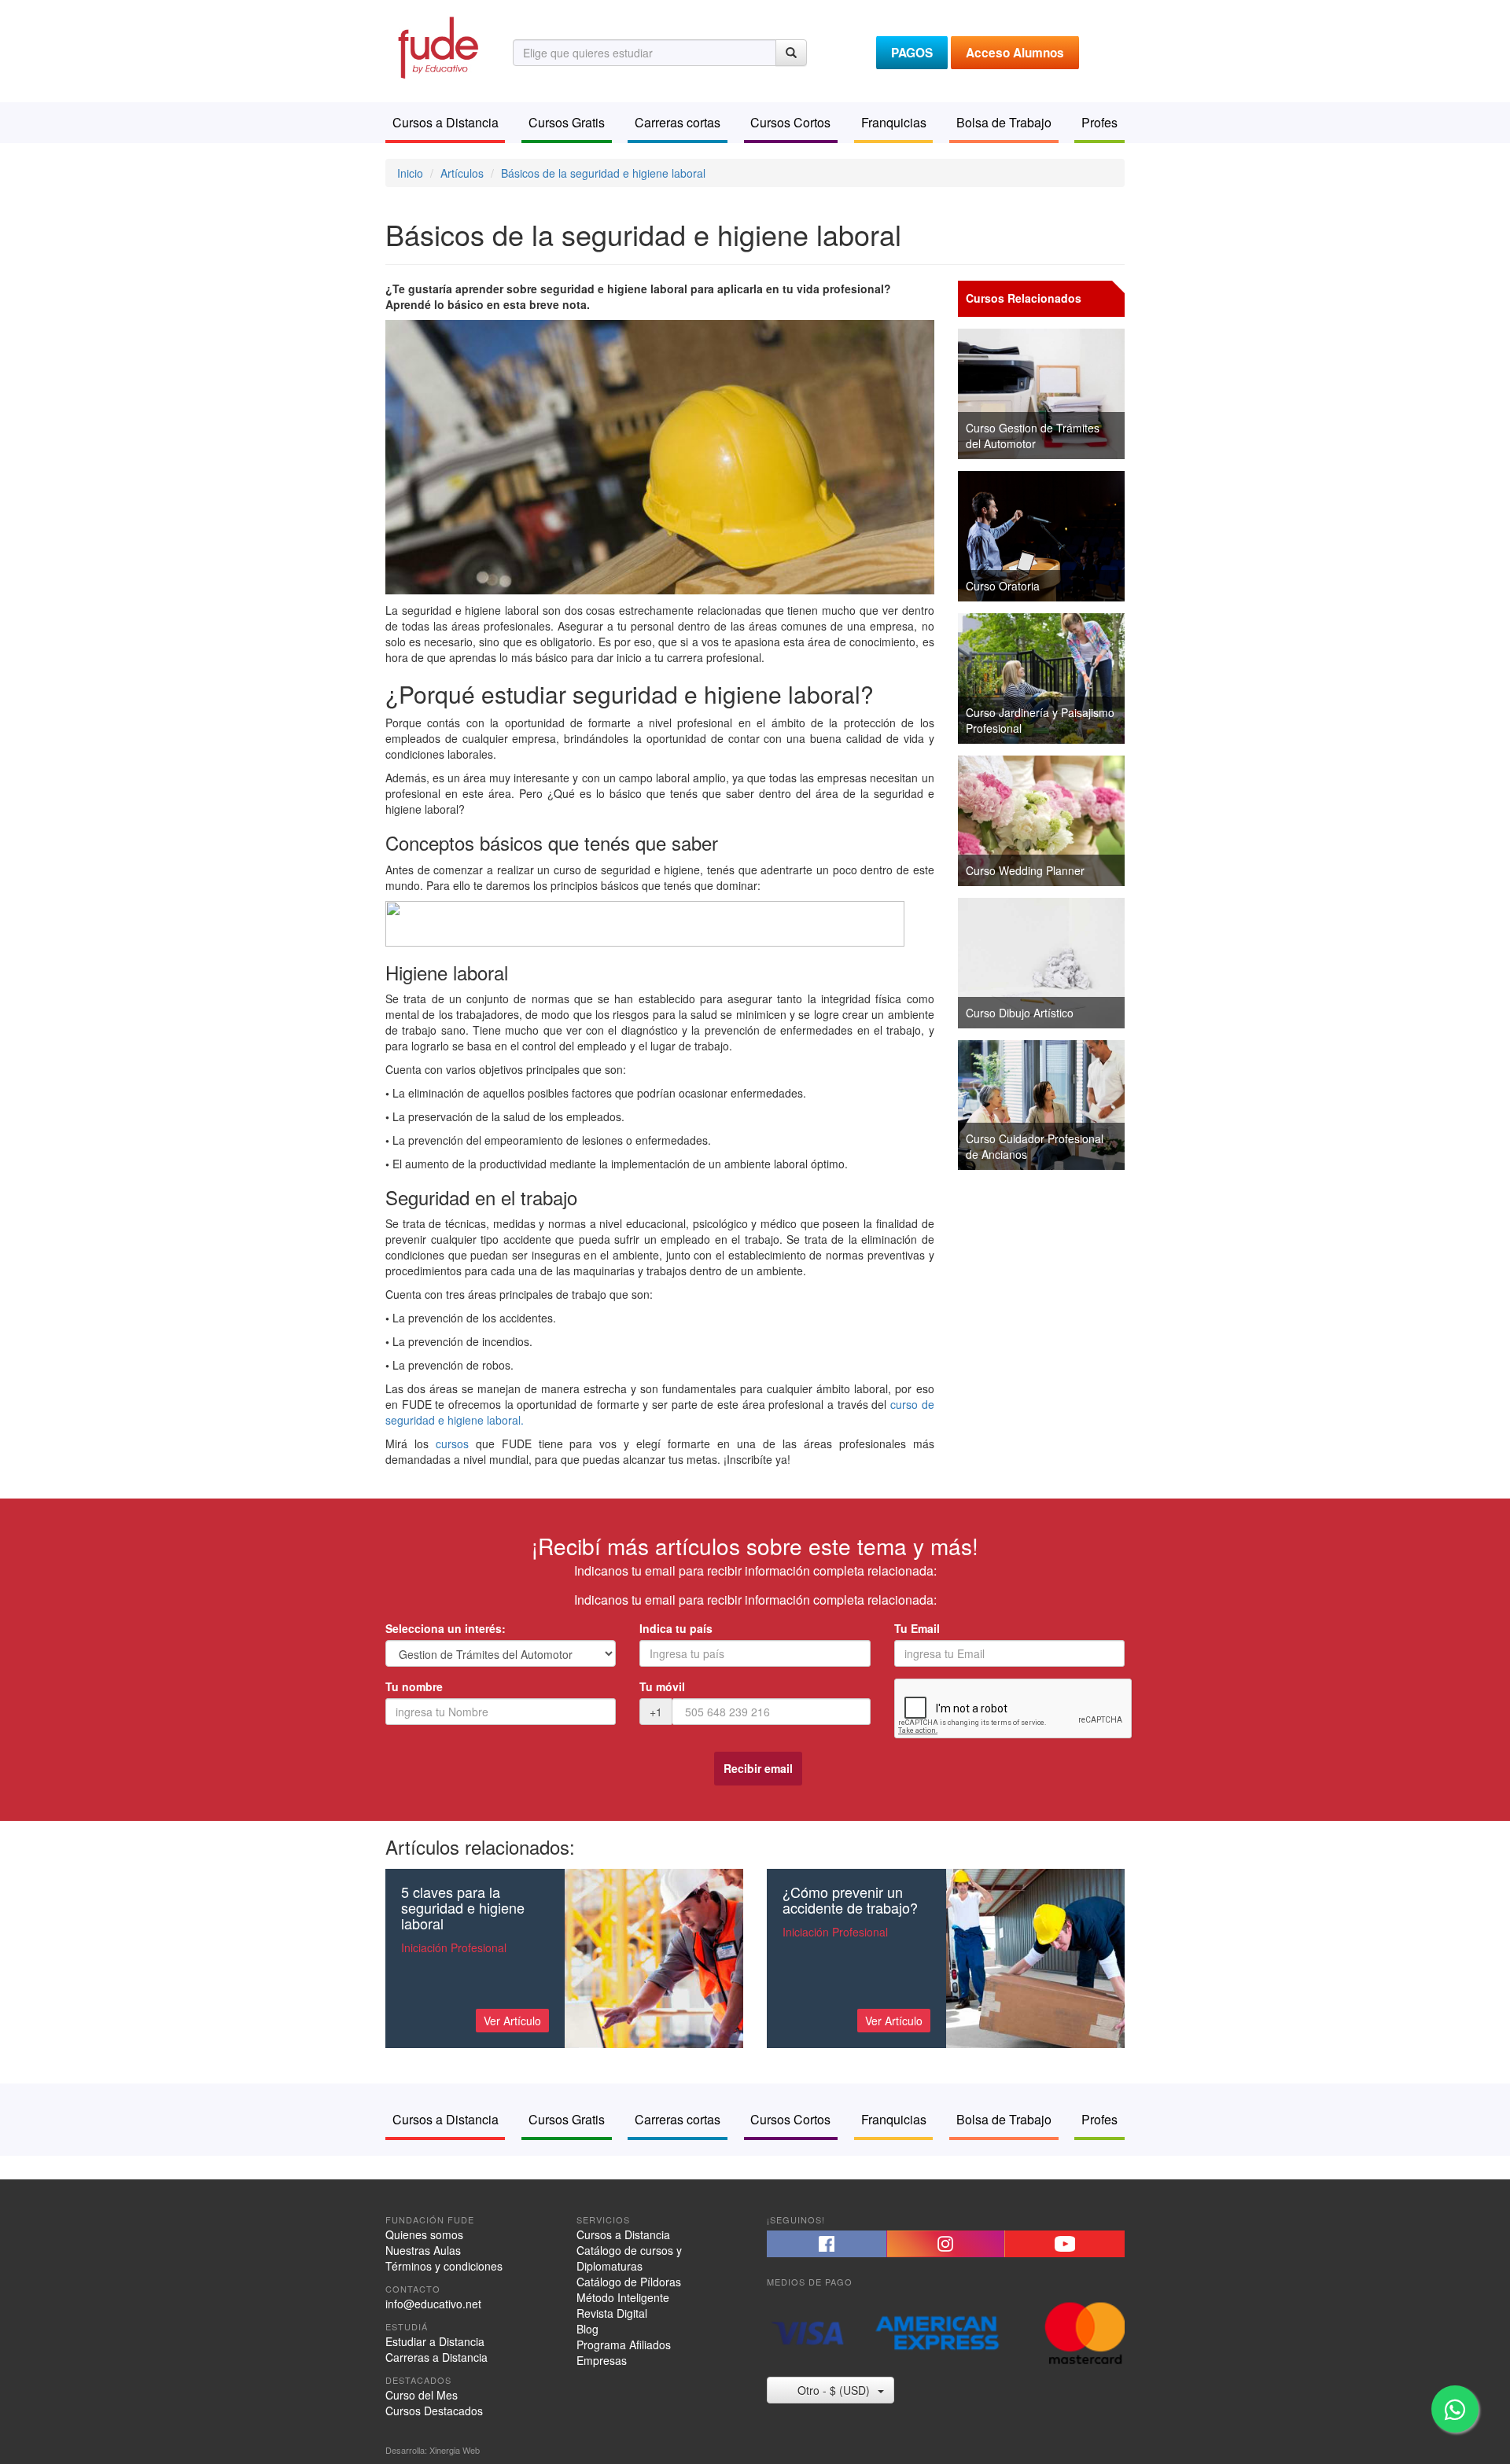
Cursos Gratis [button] (567, 122)
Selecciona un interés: (446, 1628)
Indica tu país (676, 1628)
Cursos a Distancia (623, 2234)
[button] (827, 2244)
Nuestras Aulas (423, 2250)
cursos (452, 1443)
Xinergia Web (455, 2450)
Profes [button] (1099, 122)
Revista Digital (612, 2313)
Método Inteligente (623, 2297)
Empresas (602, 2360)
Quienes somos (424, 2234)
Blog (587, 2329)
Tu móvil (662, 1686)
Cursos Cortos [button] (790, 122)
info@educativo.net (433, 2304)
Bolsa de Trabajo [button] (1004, 122)
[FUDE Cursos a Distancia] (437, 46)
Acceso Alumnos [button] (1015, 53)
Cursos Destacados (434, 2411)
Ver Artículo (512, 2021)
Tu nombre (414, 1686)
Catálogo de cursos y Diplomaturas (629, 2258)
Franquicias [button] (894, 122)
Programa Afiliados (624, 2344)
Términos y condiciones (444, 2266)
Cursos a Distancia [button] (446, 122)
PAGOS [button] (912, 53)
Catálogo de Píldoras (629, 2282)
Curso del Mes (422, 2395)
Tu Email (917, 1628)
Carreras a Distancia (436, 2357)
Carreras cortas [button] (678, 122)
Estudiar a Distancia (435, 2341)
